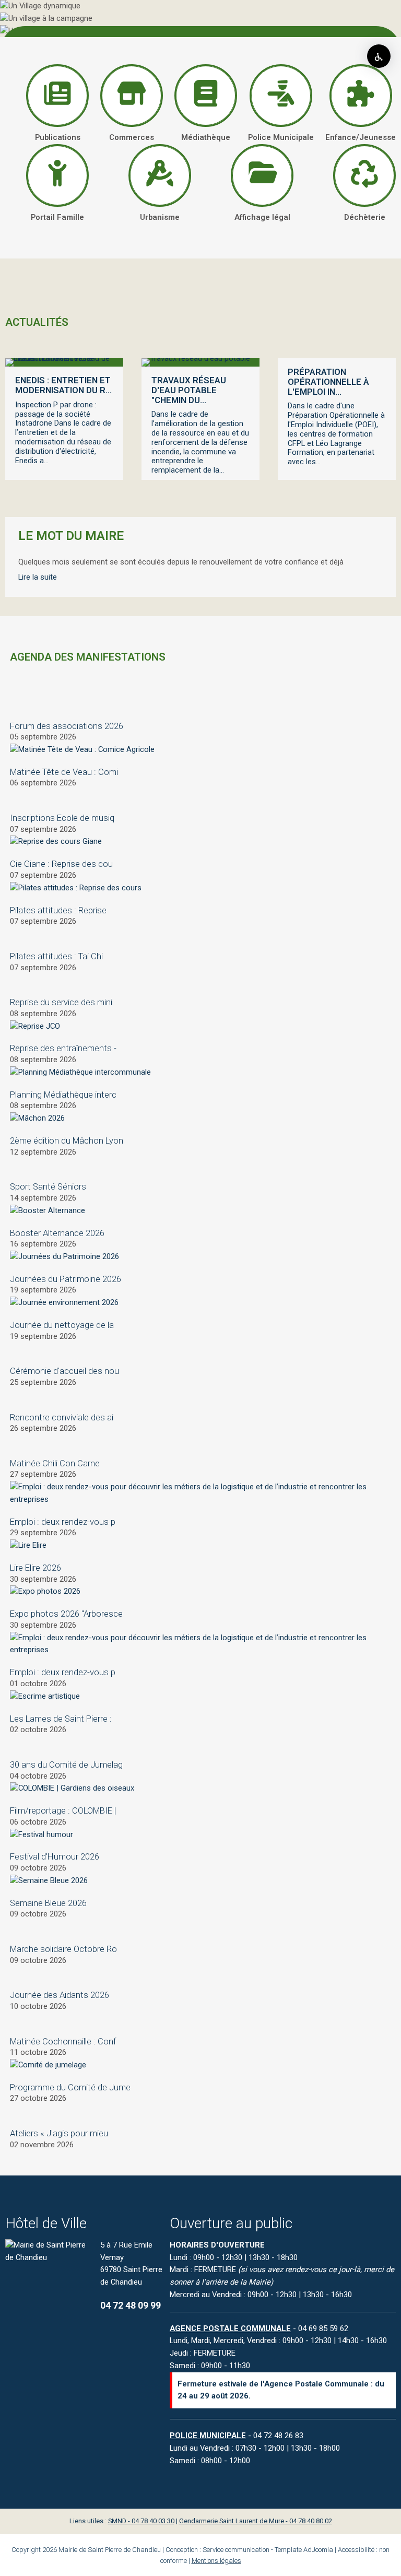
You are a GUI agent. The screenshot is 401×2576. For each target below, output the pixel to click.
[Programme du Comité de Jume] (48, 2065)
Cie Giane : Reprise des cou (61, 864)
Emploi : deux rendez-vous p (63, 1522)
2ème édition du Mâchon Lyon (67, 1141)
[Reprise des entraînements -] (35, 1026)
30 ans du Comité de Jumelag (66, 1765)
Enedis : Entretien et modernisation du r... (63, 385)
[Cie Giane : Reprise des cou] (56, 841)
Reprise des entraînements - (63, 1048)
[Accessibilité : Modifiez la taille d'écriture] (379, 56)
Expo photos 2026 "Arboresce (66, 1614)
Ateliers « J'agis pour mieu (59, 2133)
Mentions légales (216, 2561)
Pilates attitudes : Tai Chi (56, 956)
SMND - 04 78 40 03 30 (141, 2521)
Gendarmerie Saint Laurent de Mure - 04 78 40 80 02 (256, 2521)
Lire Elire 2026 (36, 1568)
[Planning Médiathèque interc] (80, 1072)
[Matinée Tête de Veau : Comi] (82, 749)
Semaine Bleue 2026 (48, 1903)
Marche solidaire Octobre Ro (63, 1949)
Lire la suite (38, 577)
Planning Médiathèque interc (63, 1095)
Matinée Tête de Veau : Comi (64, 772)
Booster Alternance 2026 (57, 1233)
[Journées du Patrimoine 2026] (64, 1256)
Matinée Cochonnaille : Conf (63, 2042)
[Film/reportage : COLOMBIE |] (72, 1788)
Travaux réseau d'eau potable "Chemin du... (189, 390)
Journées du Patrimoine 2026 (66, 1279)
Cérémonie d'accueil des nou (64, 1371)
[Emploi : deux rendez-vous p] (200, 1499)
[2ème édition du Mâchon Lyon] (37, 1118)
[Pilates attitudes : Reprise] (76, 888)
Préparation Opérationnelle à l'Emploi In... (328, 382)
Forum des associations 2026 (67, 726)
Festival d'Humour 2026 (55, 1857)
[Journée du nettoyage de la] (64, 1302)
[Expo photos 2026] (45, 1591)
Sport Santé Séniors (48, 1187)
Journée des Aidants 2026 (60, 1995)
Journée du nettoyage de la (62, 1325)
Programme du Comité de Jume (70, 2087)
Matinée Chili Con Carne (55, 1463)
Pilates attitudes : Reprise (58, 910)
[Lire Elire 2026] (28, 1545)
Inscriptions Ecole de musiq (62, 818)
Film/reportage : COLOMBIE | (63, 1811)
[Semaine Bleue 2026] (49, 1880)
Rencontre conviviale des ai (62, 1418)
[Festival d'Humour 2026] (42, 1834)
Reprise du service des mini (61, 1002)
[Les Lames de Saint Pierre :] (45, 1696)
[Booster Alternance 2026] (48, 1210)
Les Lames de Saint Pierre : (61, 1719)
